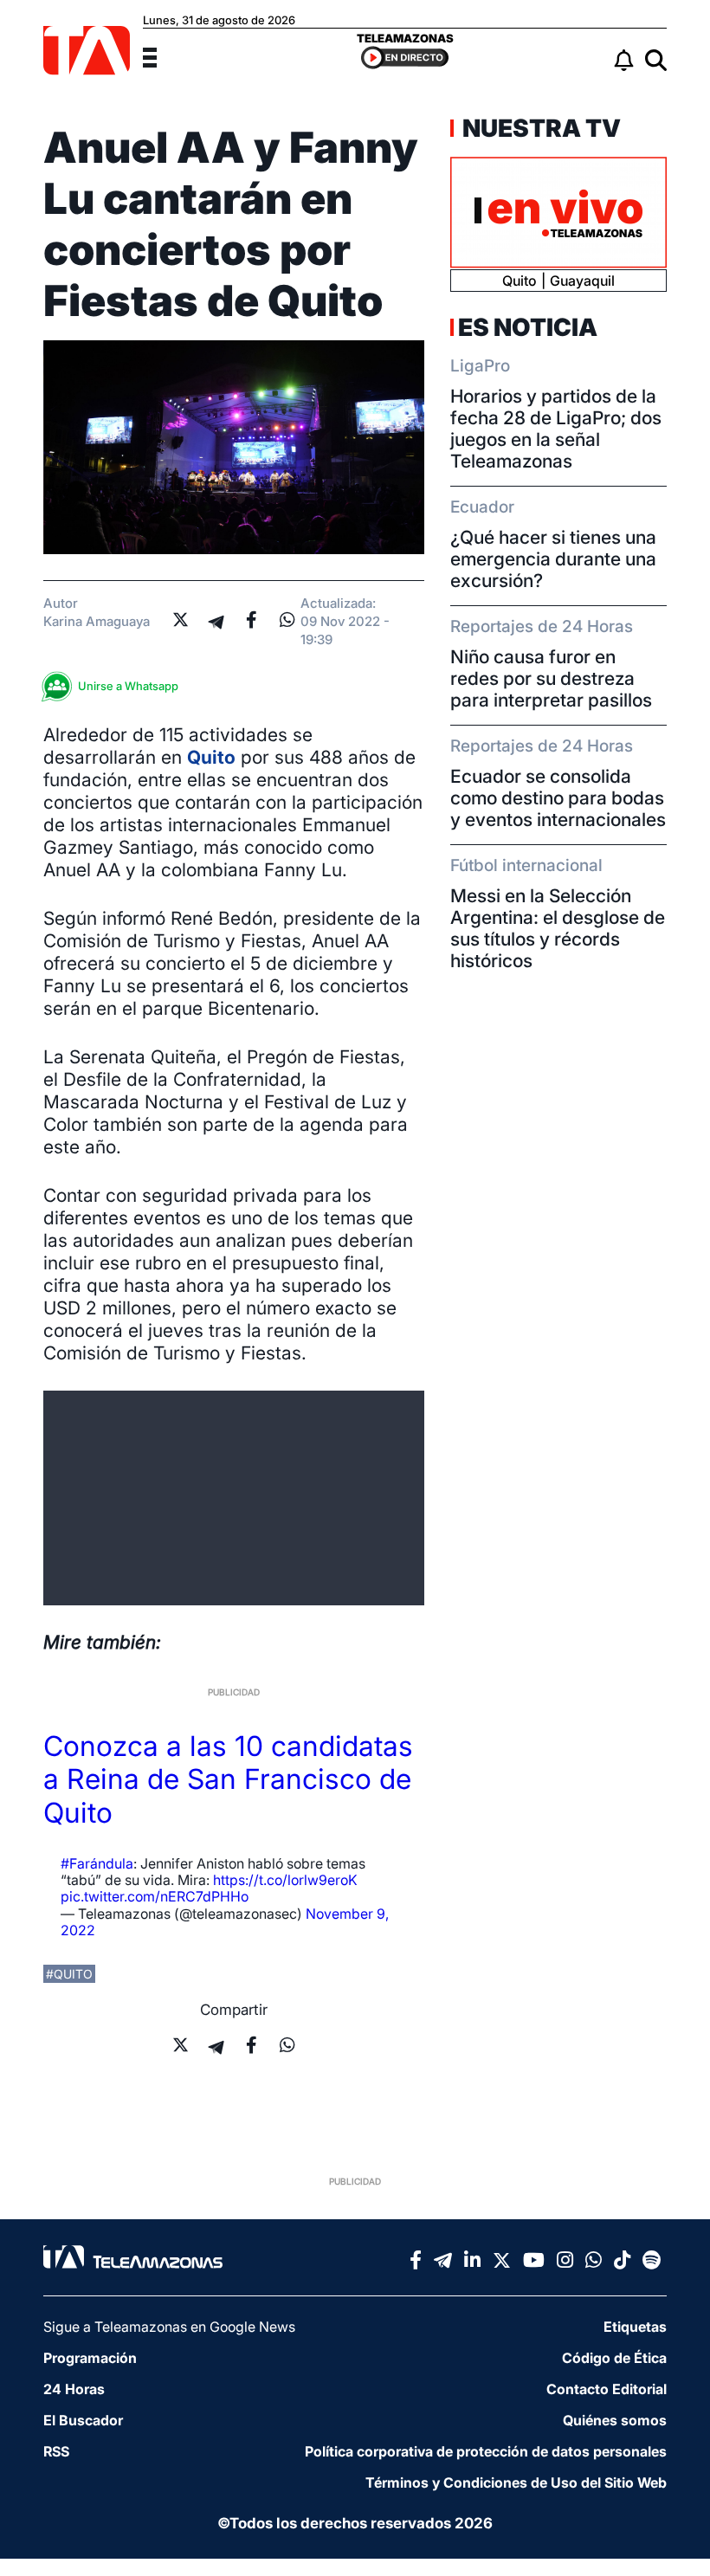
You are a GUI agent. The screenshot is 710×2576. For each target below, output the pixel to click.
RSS (56, 2451)
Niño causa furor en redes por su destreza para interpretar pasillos (551, 678)
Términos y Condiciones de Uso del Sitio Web (516, 2482)
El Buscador (83, 2420)
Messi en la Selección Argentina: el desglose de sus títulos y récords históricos (558, 928)
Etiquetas (635, 2327)
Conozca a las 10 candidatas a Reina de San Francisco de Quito (228, 1779)
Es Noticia (528, 327)
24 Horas (74, 2389)
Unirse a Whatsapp (128, 686)
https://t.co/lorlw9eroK (285, 1880)
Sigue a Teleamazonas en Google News (169, 2327)
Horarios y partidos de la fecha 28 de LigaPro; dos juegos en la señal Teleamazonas (556, 429)
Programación (90, 2358)
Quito (211, 757)
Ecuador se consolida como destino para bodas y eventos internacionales (558, 798)
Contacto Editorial (607, 2389)
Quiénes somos (615, 2420)
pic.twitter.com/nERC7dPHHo (155, 1896)
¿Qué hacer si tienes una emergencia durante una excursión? (553, 559)
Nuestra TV (539, 128)
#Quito (69, 1974)
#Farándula (97, 1863)
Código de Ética (614, 2358)
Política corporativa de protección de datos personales (486, 2451)
